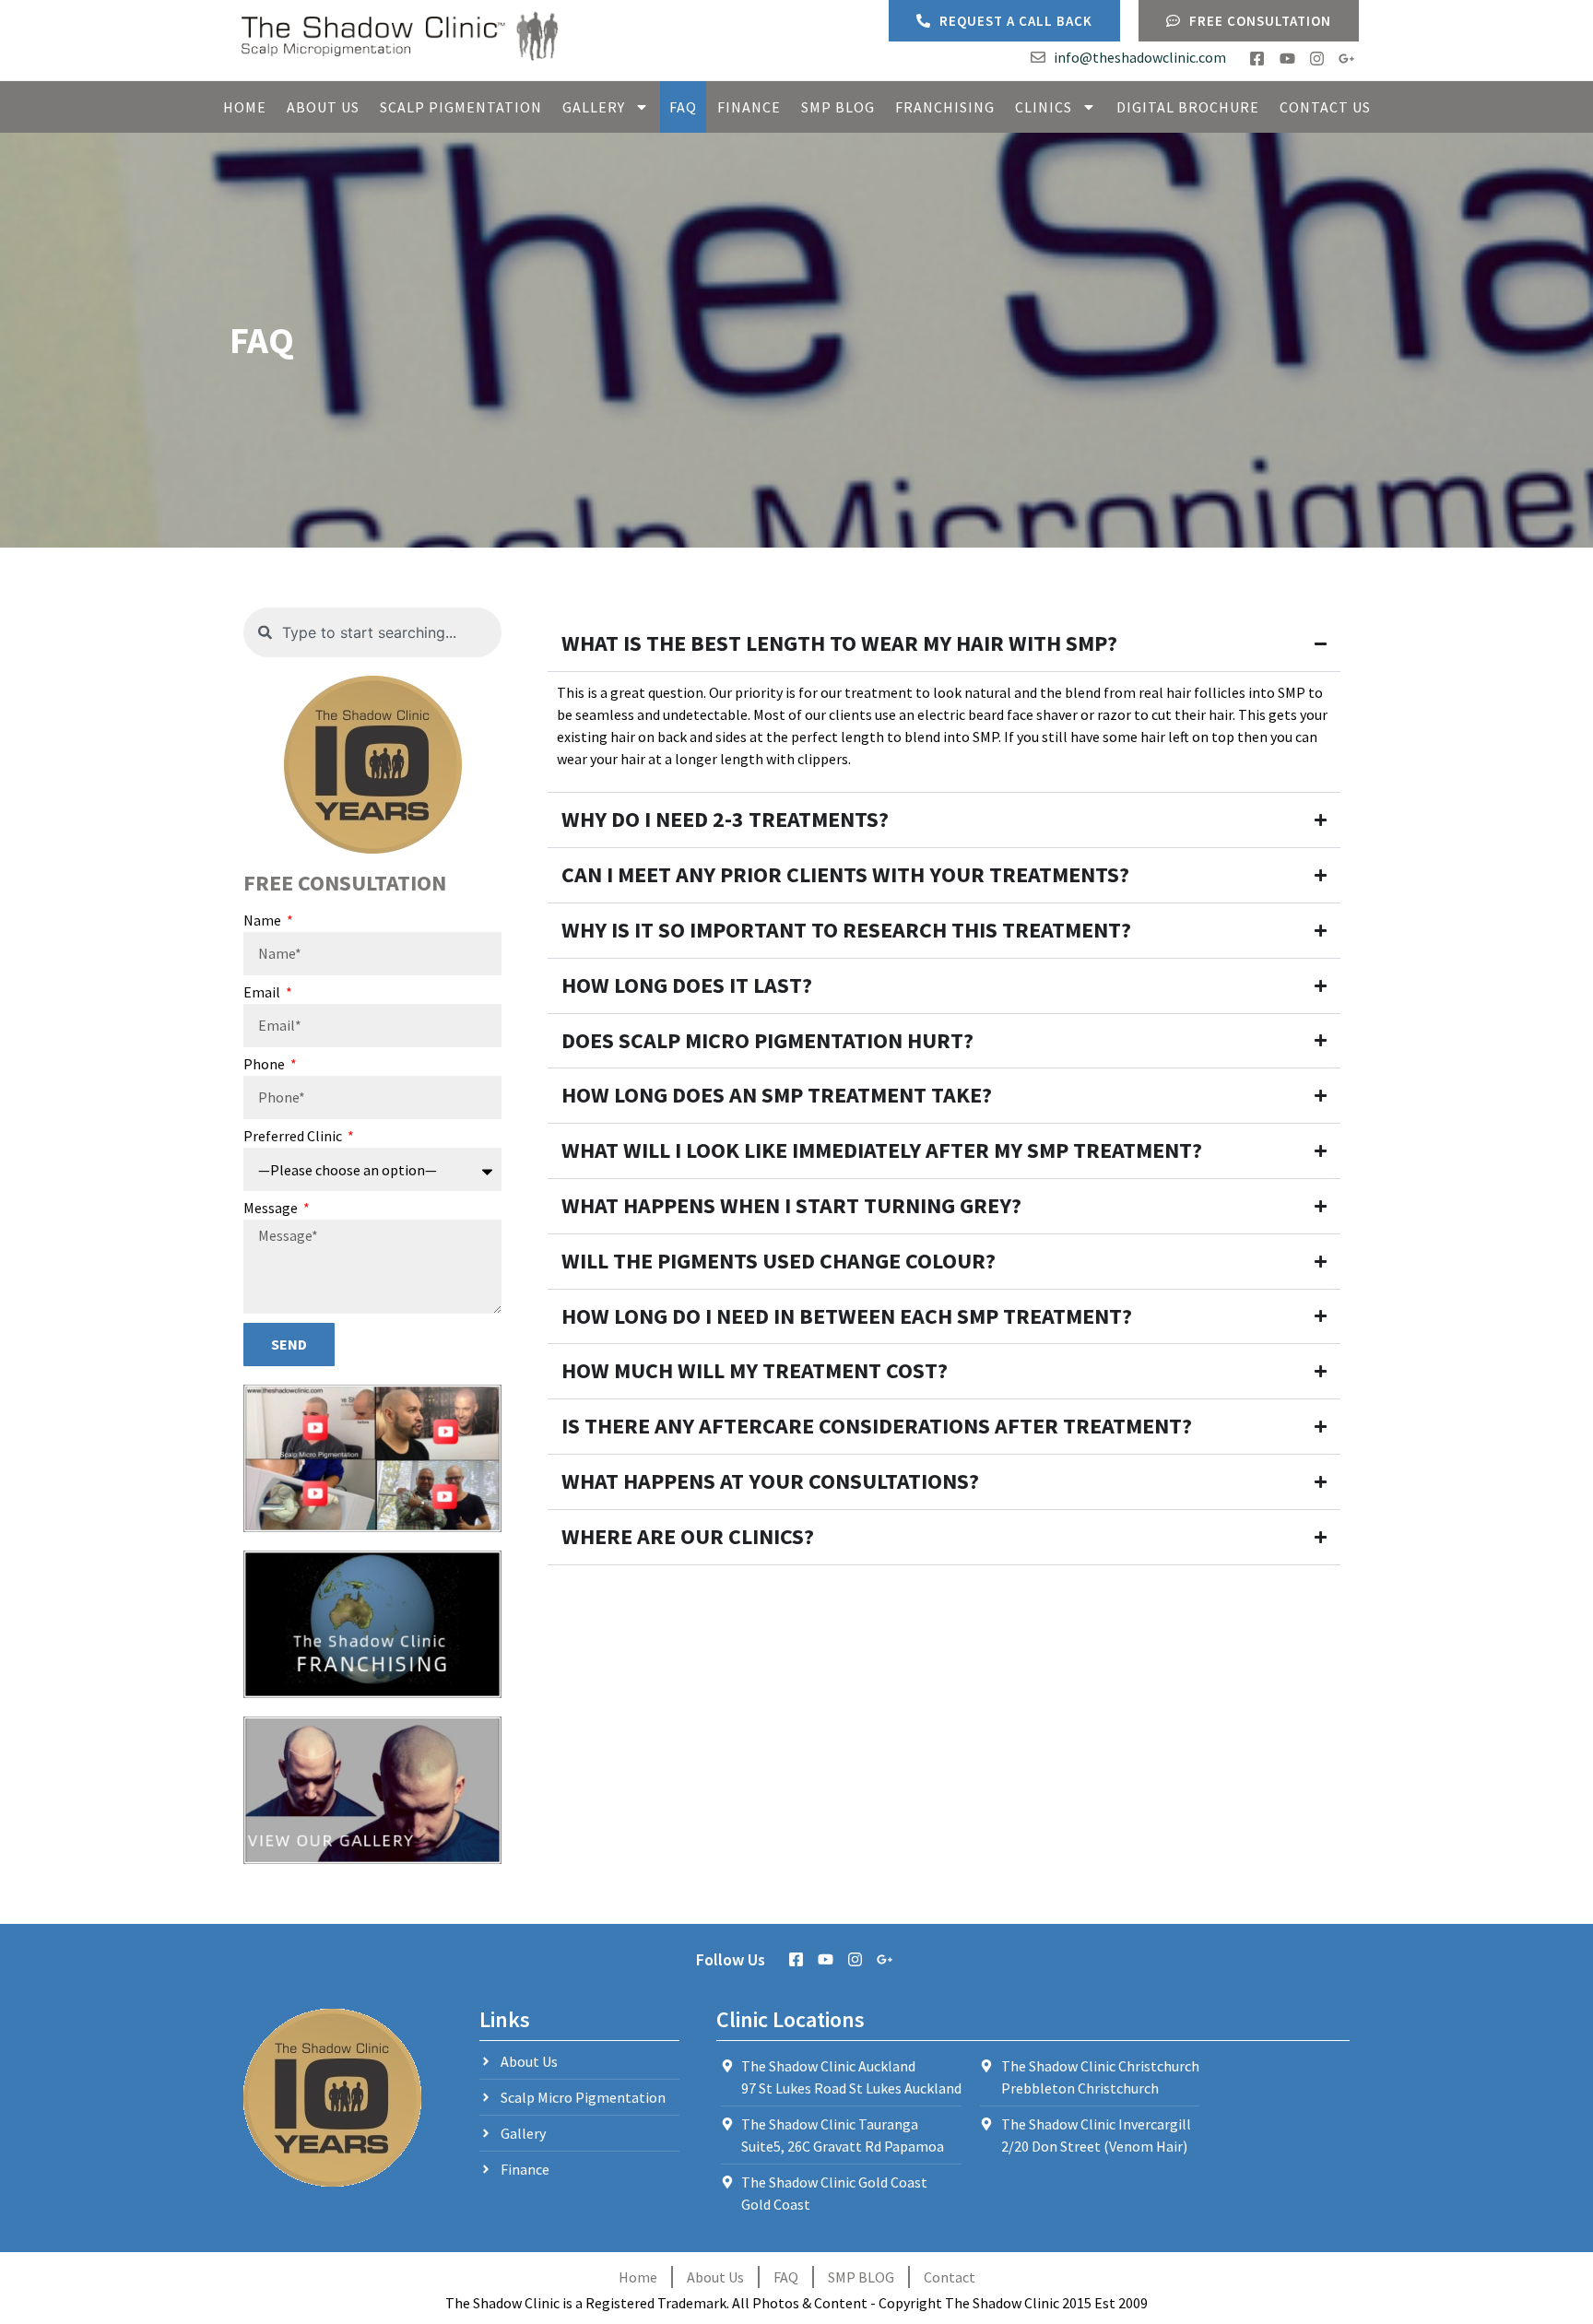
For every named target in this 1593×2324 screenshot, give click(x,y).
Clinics (1044, 107)
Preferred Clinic (294, 1137)
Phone (265, 1065)
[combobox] (372, 632)
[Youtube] (1286, 59)
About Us (323, 107)
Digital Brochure (1188, 107)
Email (263, 993)
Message (272, 1209)
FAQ (683, 107)
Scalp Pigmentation (461, 107)
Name (264, 921)
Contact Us (1325, 107)
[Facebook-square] (1257, 59)
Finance (749, 107)
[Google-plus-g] (1346, 59)
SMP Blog (838, 107)
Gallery (594, 107)
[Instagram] (1317, 59)
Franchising (945, 107)
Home (245, 107)
